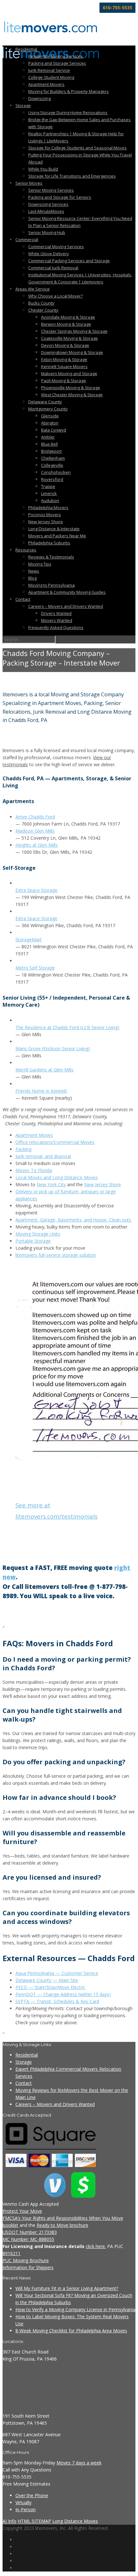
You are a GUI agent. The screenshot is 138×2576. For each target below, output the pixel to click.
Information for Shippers (28, 2267)
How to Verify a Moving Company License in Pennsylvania (75, 2309)
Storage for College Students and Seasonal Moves (78, 148)
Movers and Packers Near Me (57, 536)
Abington (50, 423)
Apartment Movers (46, 84)
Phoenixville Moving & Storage (71, 388)
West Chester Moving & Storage (72, 395)
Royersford (52, 479)
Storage (23, 105)
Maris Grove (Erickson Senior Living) (53, 1049)
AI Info (9, 2521)
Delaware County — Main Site (47, 1980)
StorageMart (29, 940)
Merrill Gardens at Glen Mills (44, 1070)
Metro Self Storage (35, 968)
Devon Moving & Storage (65, 345)
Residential (26, 49)
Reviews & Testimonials (51, 557)
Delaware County (45, 402)
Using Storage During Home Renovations (68, 113)
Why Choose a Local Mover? (56, 296)
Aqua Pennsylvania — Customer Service (57, 1973)
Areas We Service (33, 289)
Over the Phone (32, 2495)
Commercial (27, 239)
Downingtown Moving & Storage (72, 352)
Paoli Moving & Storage (64, 381)
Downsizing (39, 98)
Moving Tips (40, 564)
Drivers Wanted (56, 613)
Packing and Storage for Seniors (60, 197)
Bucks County (41, 303)
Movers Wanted (57, 620)
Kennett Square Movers (64, 366)
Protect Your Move (22, 2211)
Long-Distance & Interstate (54, 529)
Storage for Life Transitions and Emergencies (72, 176)
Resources (26, 550)
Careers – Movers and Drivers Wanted (66, 606)
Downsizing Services (48, 204)
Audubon (50, 500)
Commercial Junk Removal (53, 268)
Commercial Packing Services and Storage (69, 261)
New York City (51, 1184)
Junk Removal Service (49, 70)
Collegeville (52, 465)
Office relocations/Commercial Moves (55, 1142)
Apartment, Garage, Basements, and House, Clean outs (73, 1220)
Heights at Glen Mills (37, 845)
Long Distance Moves (75, 2521)
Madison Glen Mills (35, 831)
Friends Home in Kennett (41, 1091)
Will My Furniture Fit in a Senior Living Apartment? (67, 2288)
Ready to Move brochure (62, 2225)
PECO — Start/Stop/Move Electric (50, 1987)
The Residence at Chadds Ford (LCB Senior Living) (67, 1027)
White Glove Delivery (49, 254)
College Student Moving (51, 77)
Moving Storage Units (38, 1234)
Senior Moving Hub (47, 232)
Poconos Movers (45, 515)
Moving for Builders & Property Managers (69, 91)
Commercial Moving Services (56, 247)
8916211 (12, 2253)
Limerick (49, 493)
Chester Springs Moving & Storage (74, 331)
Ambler (48, 437)
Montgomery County (48, 409)
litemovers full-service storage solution (56, 1255)
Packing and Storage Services (57, 63)
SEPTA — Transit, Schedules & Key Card (57, 2001)
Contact (23, 599)
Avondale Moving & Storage (68, 317)
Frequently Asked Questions (56, 627)
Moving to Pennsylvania (52, 585)
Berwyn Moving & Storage (66, 324)
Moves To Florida (34, 1170)
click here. (96, 2246)
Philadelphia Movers (48, 508)
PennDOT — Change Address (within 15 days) (63, 1994)
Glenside (50, 416)
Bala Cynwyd (54, 430)
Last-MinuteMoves (46, 211)
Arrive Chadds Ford (35, 817)
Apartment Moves (34, 1135)
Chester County (43, 310)
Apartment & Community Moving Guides (67, 592)
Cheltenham (53, 458)
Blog (32, 578)
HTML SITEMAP (34, 2521)
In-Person (26, 2509)
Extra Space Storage (36, 890)
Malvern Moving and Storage (69, 373)
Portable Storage (33, 1241)
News (34, 571)
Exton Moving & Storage (64, 359)
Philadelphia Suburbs (49, 543)
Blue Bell (49, 444)
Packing (23, 1149)
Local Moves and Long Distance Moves (57, 1177)
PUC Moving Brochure (26, 2260)
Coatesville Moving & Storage (69, 338)
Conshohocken (56, 472)
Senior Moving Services (51, 190)
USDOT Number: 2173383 (30, 2232)
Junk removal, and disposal (43, 1156)
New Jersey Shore (46, 522)
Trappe (48, 486)
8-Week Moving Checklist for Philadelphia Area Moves (71, 2331)
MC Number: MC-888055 (28, 2239)
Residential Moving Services (56, 56)
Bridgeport (51, 451)
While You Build (43, 169)
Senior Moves (29, 183)
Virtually (23, 2502)
